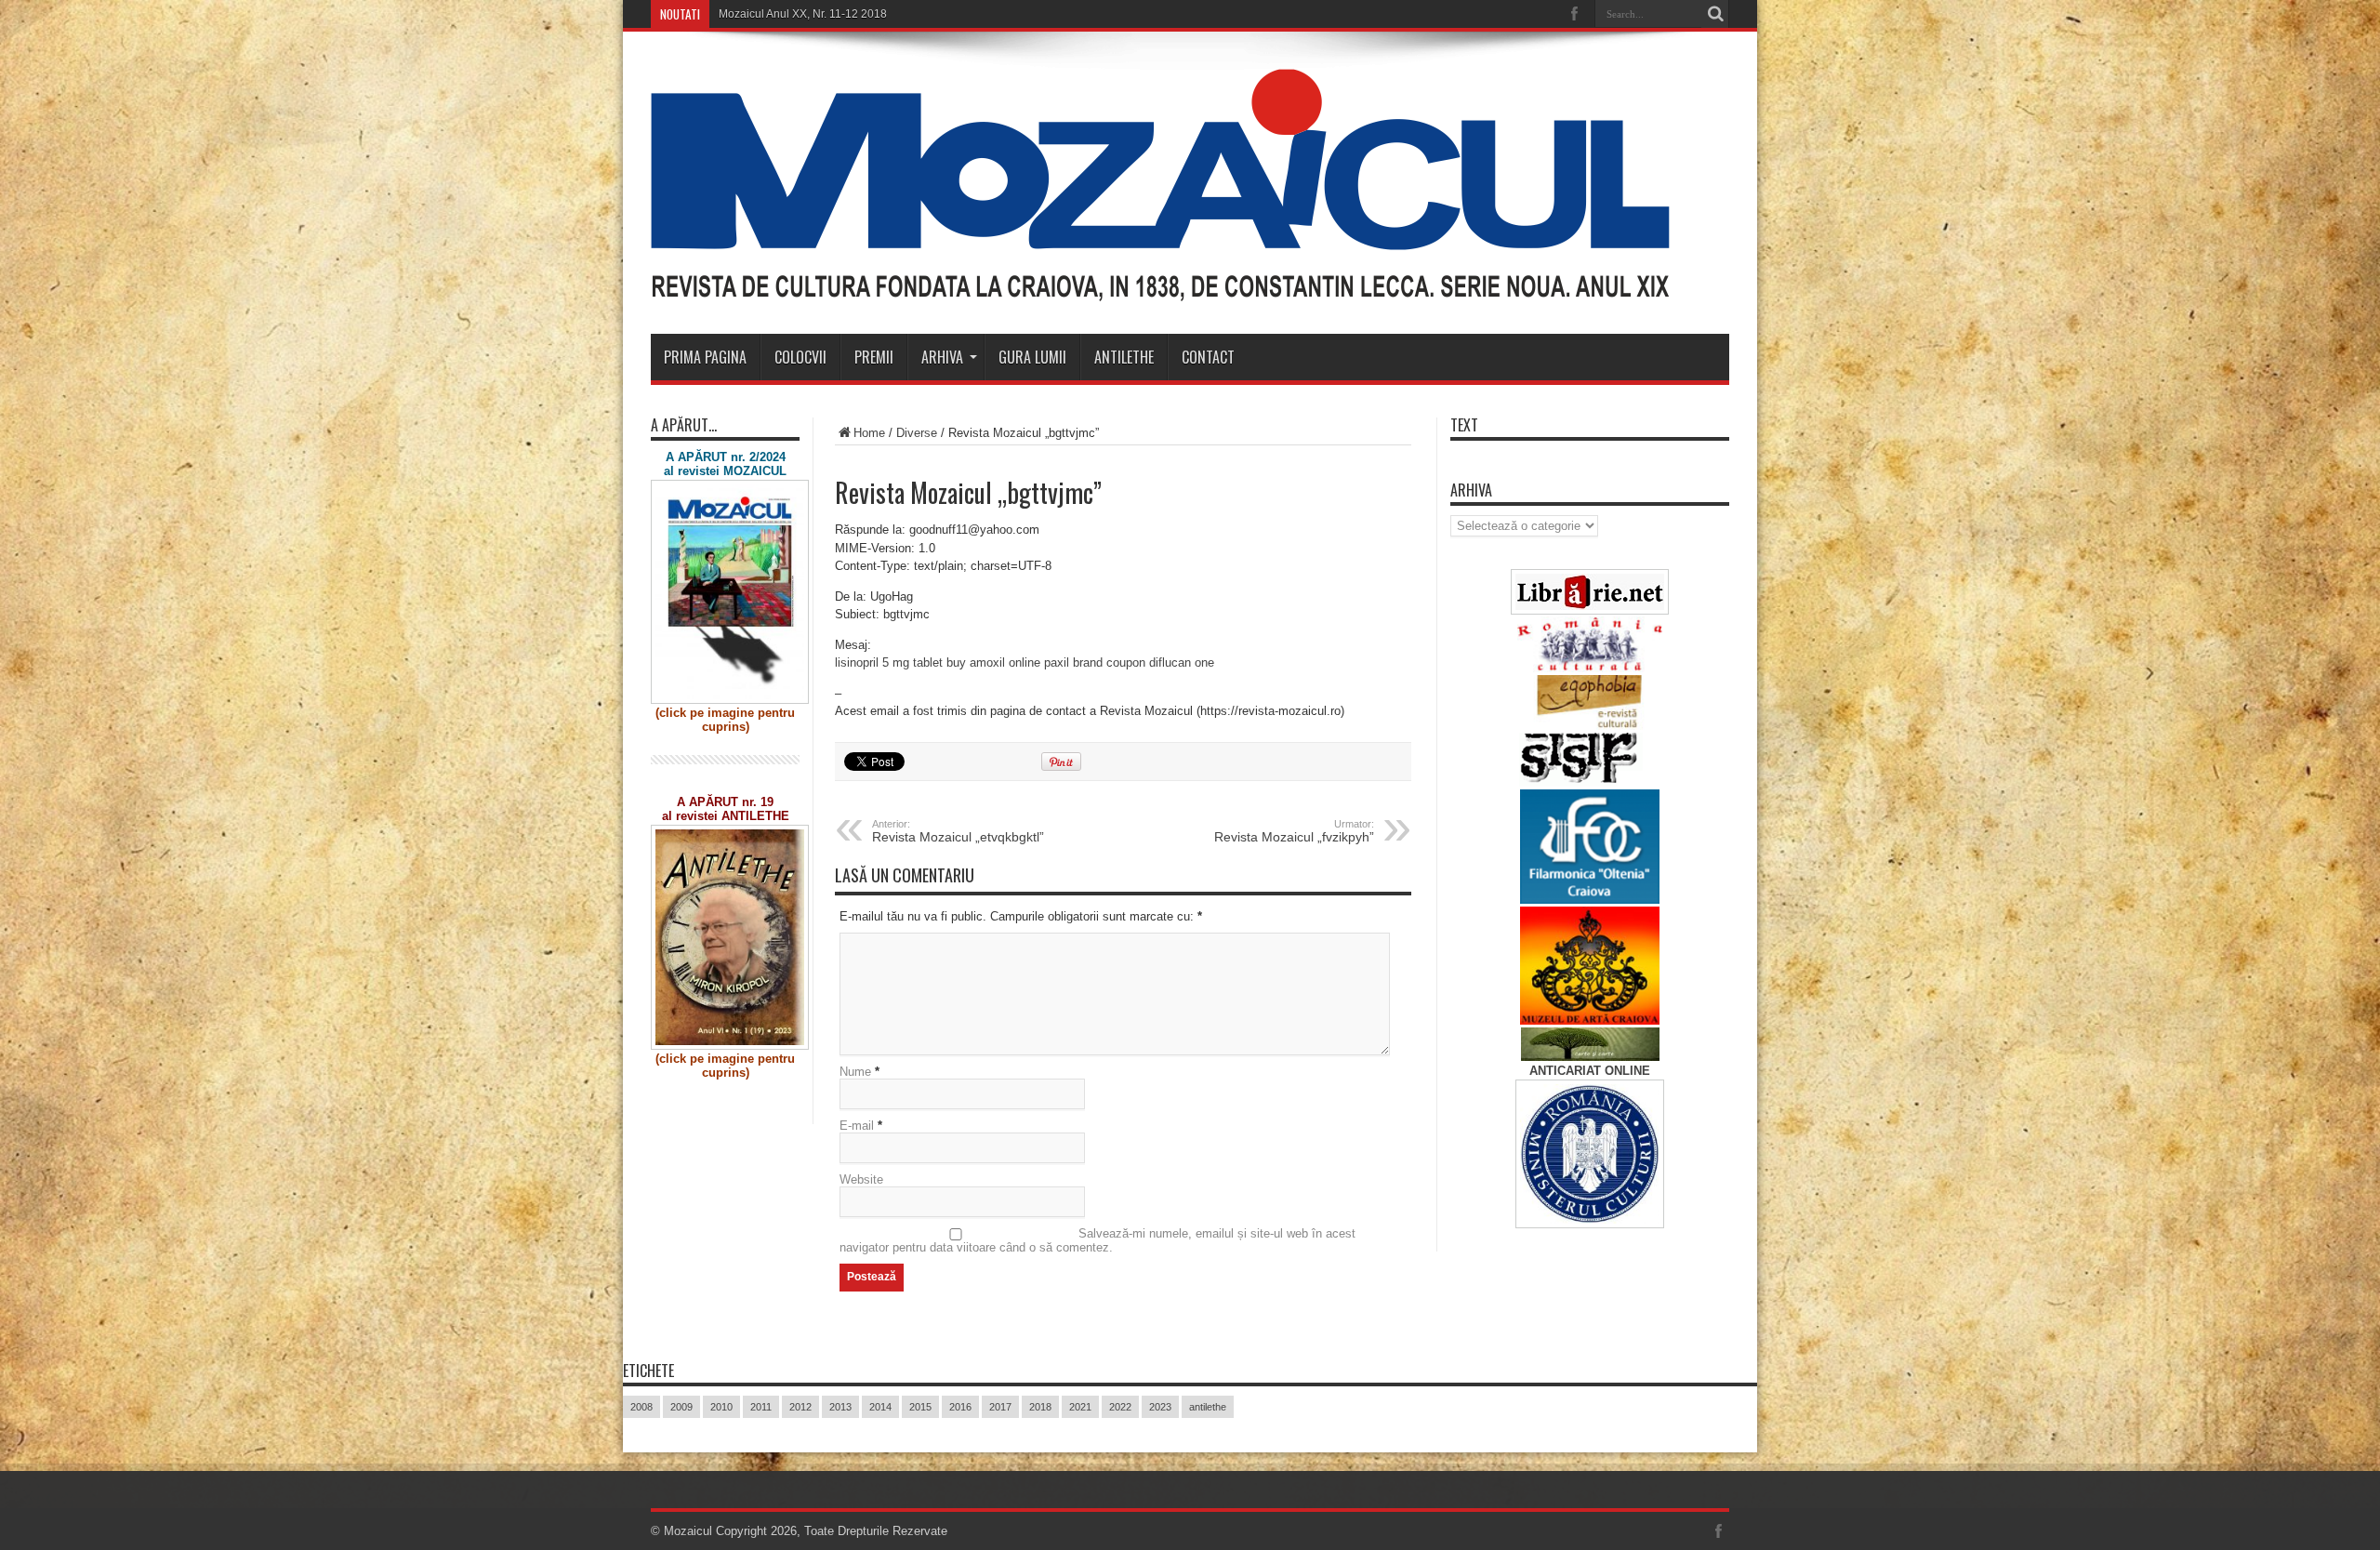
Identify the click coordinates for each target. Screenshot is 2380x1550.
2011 (761, 1407)
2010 (721, 1407)
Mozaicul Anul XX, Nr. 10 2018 (795, 14)
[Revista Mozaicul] (1160, 287)
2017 (1000, 1407)
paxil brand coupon (1095, 662)
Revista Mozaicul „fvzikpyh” (1294, 831)
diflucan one (1182, 662)
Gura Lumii (1032, 357)
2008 (641, 1407)
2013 (840, 1407)
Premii (874, 357)
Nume (855, 1072)
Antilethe (1124, 357)
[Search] (1715, 14)
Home (869, 433)
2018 (1040, 1407)
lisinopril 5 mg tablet (889, 662)
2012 (800, 1407)
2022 (1120, 1407)
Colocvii (800, 357)
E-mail (857, 1126)
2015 (920, 1407)
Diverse (917, 433)
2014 (880, 1407)
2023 (1160, 1407)
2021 (1080, 1407)
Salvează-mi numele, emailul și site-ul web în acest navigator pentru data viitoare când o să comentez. (1097, 1240)
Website (861, 1179)
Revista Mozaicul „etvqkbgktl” (958, 831)
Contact (1208, 357)
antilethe (1208, 1407)
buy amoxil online (993, 662)
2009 (681, 1407)
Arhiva (942, 357)
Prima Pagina (705, 357)
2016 (960, 1407)
